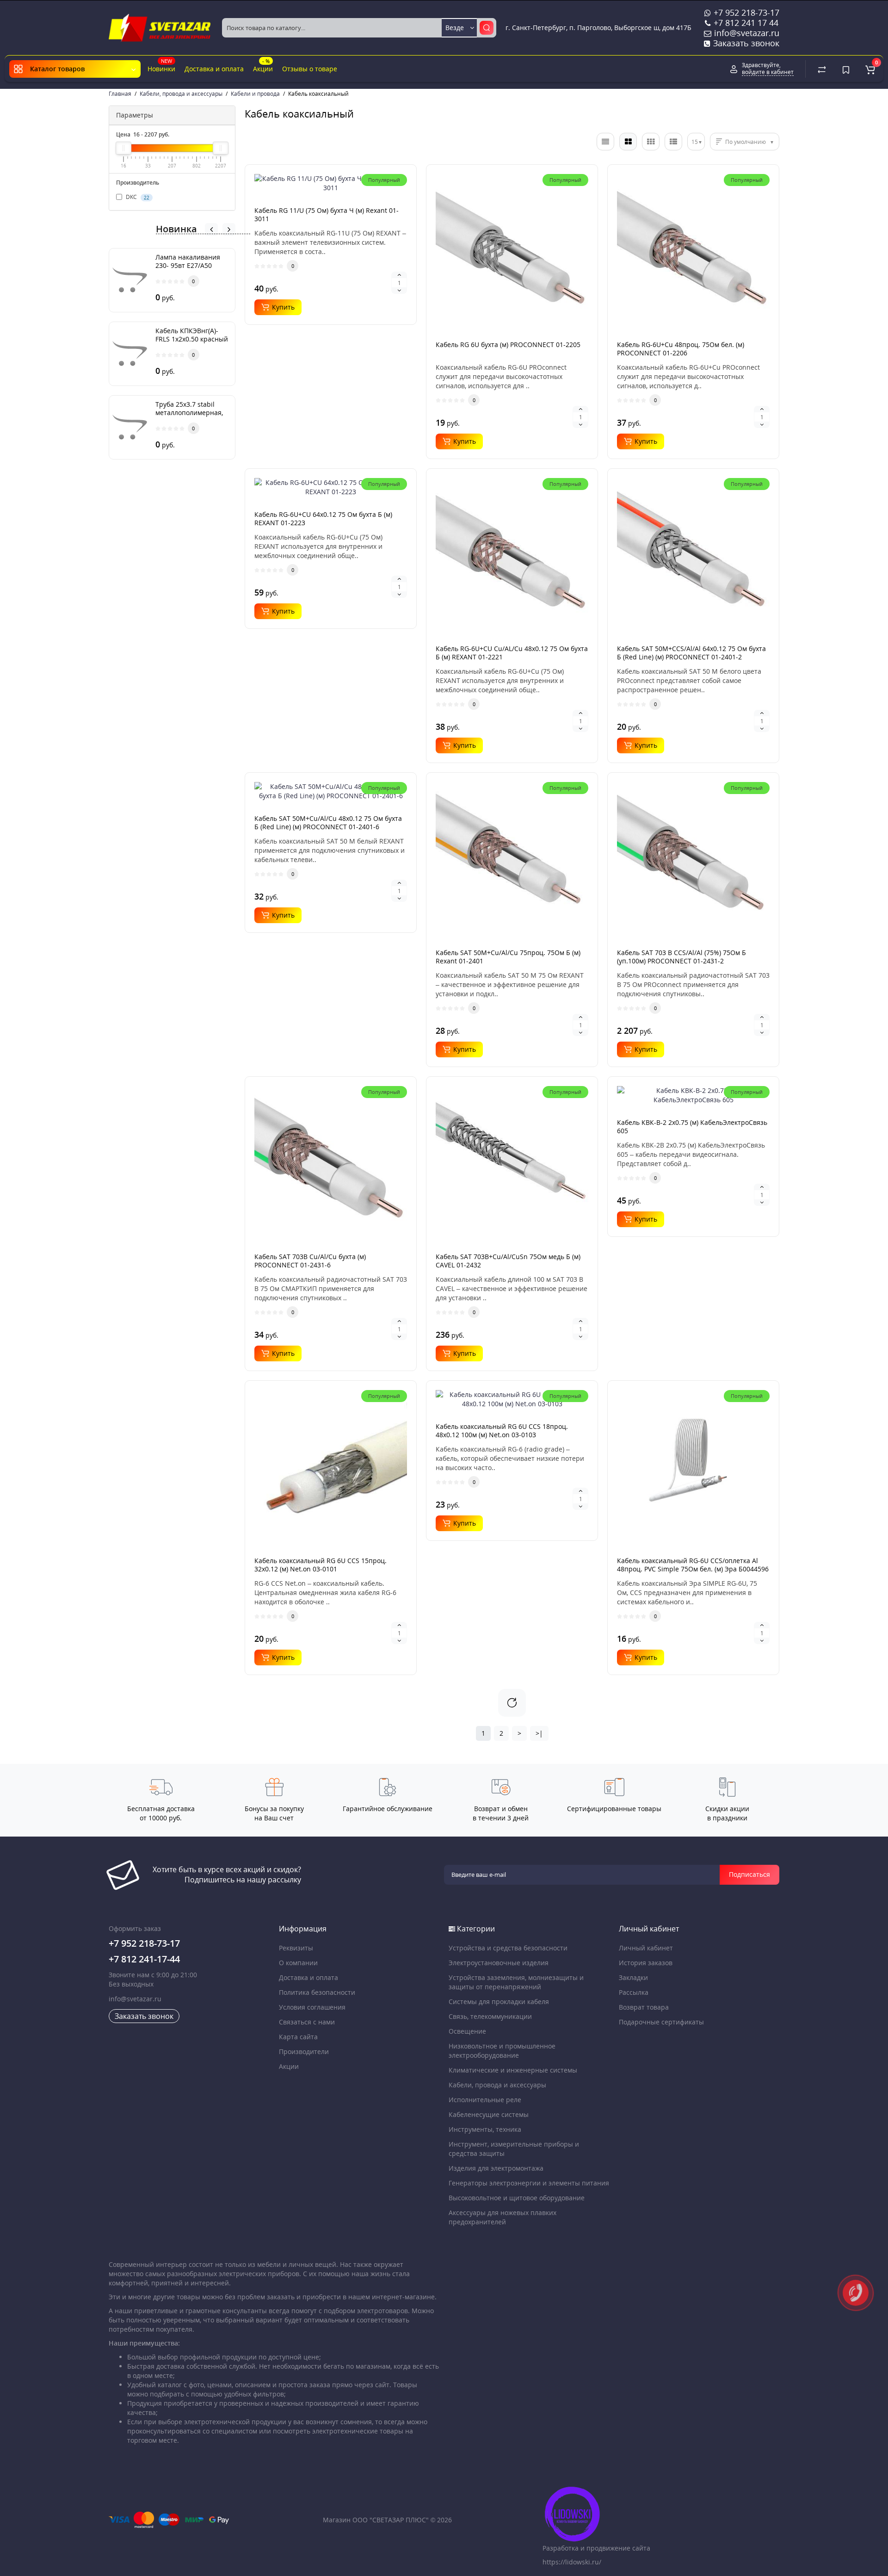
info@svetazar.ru (135, 1999)
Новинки (161, 65)
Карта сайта (298, 2037)
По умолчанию (746, 142)
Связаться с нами (307, 2022)
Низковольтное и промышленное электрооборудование (502, 2051)
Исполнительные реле (485, 2100)
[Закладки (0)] (846, 69)
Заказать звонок (745, 43)
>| (539, 1733)
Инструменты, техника (485, 2129)
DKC (137, 197)
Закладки (633, 1977)
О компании (298, 1963)
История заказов (646, 1963)
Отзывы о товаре (310, 69)
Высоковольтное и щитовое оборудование (517, 2198)
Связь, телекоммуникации (490, 2016)
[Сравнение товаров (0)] (822, 69)
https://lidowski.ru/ (572, 2562)
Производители (304, 2051)
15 (695, 142)
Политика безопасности (317, 1992)
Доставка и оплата (214, 69)
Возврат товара (644, 2007)
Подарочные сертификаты (661, 2022)
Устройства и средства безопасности (508, 1948)
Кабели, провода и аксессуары (497, 2085)
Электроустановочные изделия (499, 1963)
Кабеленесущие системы (489, 2114)
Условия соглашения (312, 2007)
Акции (263, 65)
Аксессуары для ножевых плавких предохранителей (503, 2217)
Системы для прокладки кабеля (499, 2002)
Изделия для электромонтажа (496, 2168)
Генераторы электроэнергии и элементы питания (529, 2183)
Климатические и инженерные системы (513, 2070)
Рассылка (634, 1992)
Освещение (467, 2031)
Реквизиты (296, 1948)
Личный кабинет (646, 1948)
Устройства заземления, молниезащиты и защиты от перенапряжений (516, 1982)
